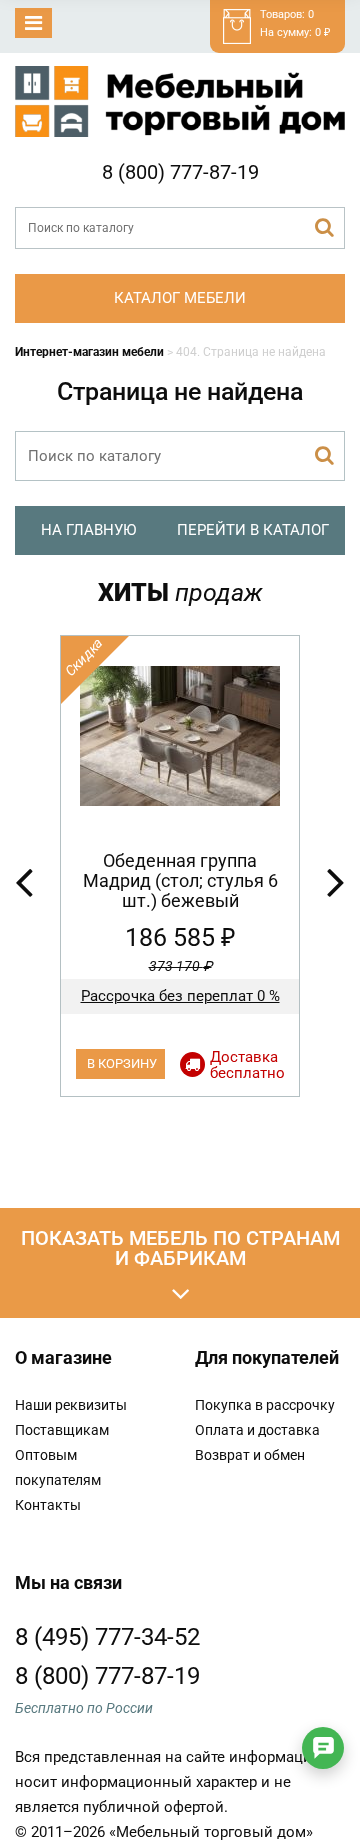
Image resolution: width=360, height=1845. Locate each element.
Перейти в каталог (253, 530)
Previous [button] (24, 881)
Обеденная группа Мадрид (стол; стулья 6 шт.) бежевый (180, 880)
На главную (88, 530)
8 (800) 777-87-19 (180, 172)
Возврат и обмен (250, 1455)
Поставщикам (62, 1430)
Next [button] (336, 881)
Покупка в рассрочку (265, 1405)
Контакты (48, 1505)
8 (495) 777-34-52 (107, 1637)
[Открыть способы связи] (323, 1748)
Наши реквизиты (71, 1405)
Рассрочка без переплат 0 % (180, 996)
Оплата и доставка (257, 1430)
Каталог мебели (180, 298)
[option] (180, 866)
